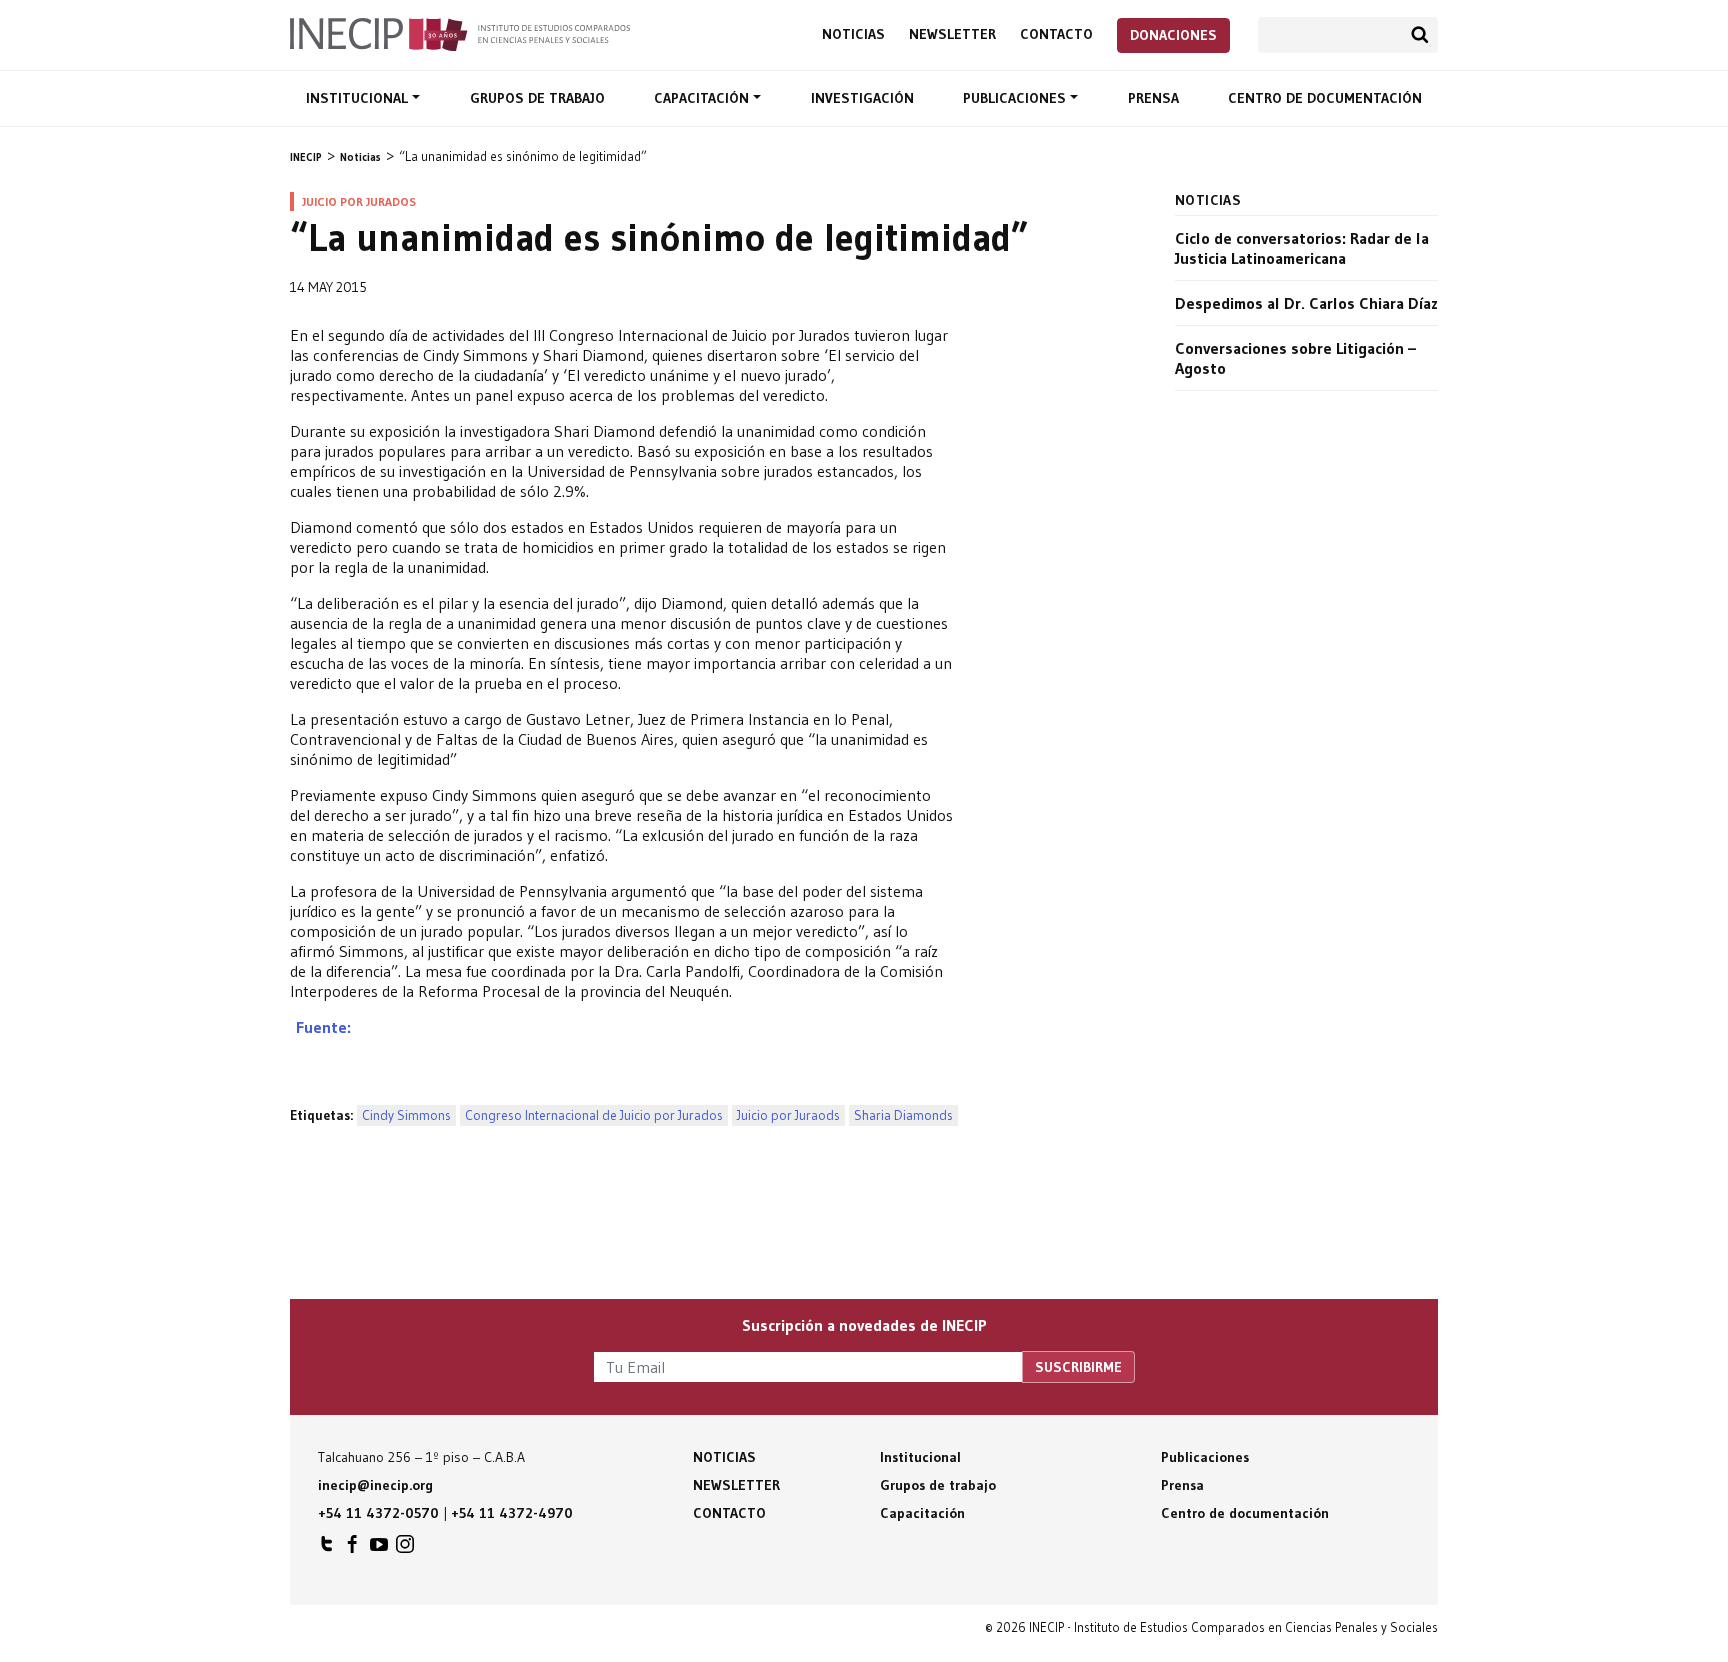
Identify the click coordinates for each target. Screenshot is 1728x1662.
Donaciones (1173, 35)
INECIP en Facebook (353, 1549)
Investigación (862, 98)
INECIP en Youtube (379, 1549)
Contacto (1056, 34)
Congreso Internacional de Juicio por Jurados (594, 1115)
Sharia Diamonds (903, 1115)
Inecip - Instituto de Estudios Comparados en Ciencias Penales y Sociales (460, 33)
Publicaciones (1016, 98)
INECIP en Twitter (327, 1549)
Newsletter (952, 34)
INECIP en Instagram (405, 1549)
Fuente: (320, 1027)
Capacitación (703, 98)
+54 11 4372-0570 (378, 1513)
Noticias (853, 34)
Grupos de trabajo (537, 98)
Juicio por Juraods (788, 1115)
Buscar (1420, 35)
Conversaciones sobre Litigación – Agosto (1295, 358)
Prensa (1153, 98)
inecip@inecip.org (375, 1485)
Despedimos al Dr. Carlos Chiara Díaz (1306, 303)
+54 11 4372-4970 (512, 1513)
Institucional (359, 98)
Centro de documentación (1325, 98)
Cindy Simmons (406, 1115)
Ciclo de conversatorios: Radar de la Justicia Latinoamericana (1302, 248)
